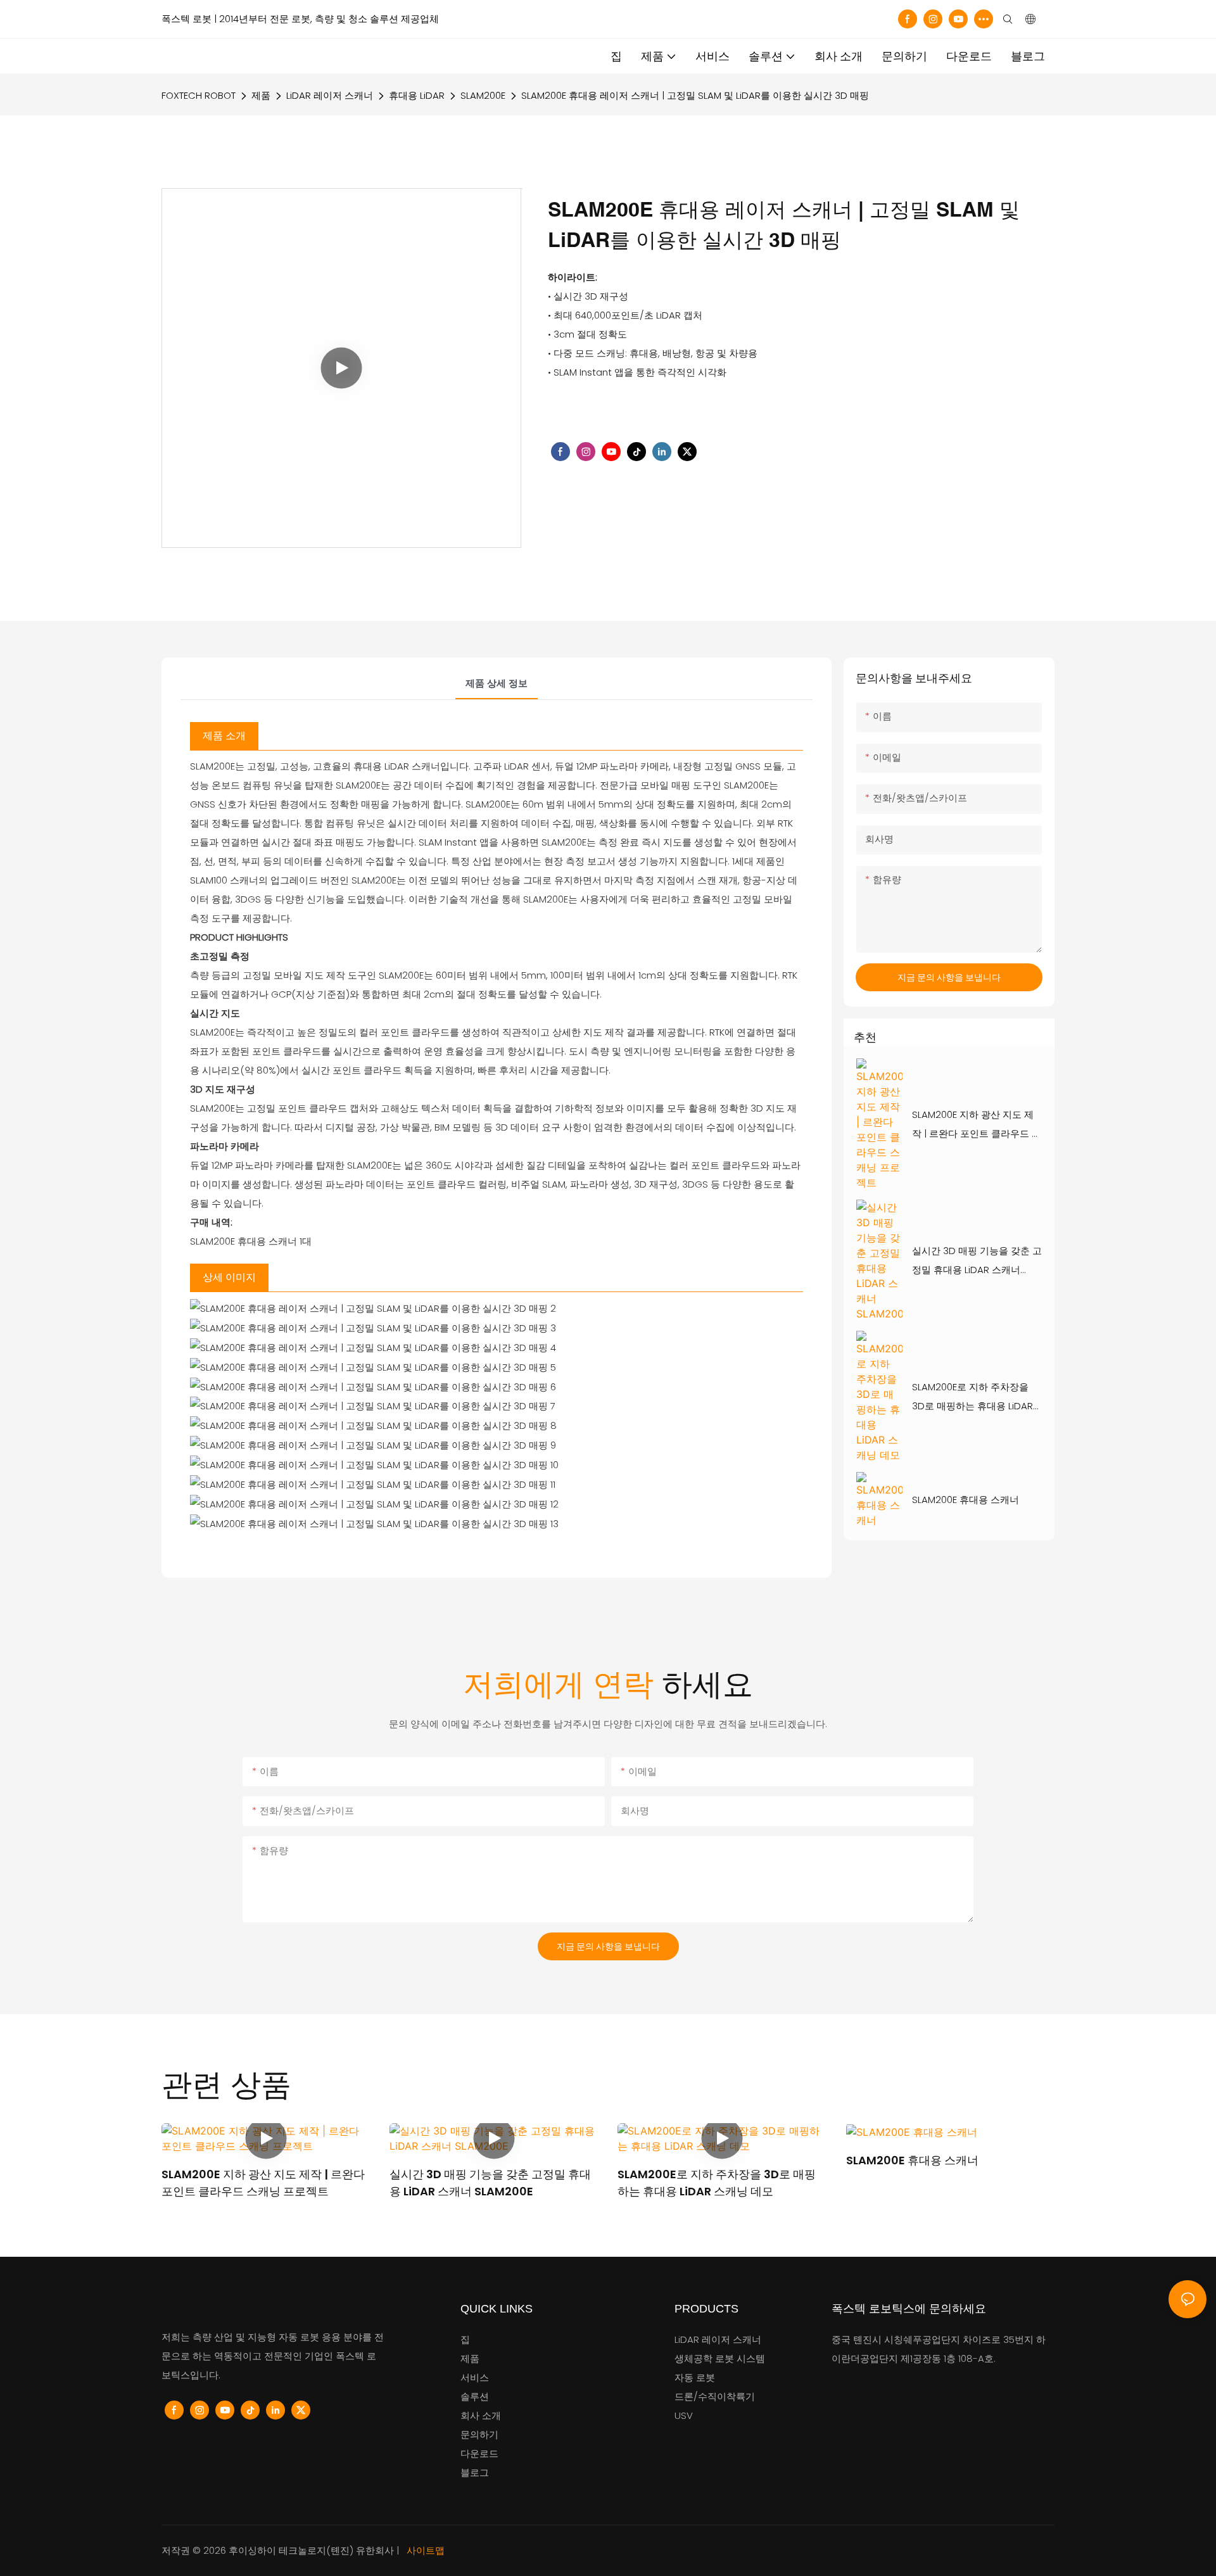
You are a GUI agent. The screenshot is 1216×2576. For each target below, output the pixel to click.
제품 (261, 95)
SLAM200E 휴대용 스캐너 (966, 1500)
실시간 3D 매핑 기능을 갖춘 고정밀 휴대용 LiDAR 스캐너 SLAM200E (977, 1262)
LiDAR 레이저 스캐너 (330, 95)
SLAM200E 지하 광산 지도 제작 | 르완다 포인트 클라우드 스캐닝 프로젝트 (977, 1126)
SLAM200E (483, 95)
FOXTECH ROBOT (199, 95)
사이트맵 (424, 2550)
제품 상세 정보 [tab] (497, 683)
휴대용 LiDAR (417, 95)
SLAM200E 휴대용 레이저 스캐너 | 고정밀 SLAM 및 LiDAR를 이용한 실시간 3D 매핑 (695, 95)
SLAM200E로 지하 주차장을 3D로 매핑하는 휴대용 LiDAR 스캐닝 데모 (972, 1398)
